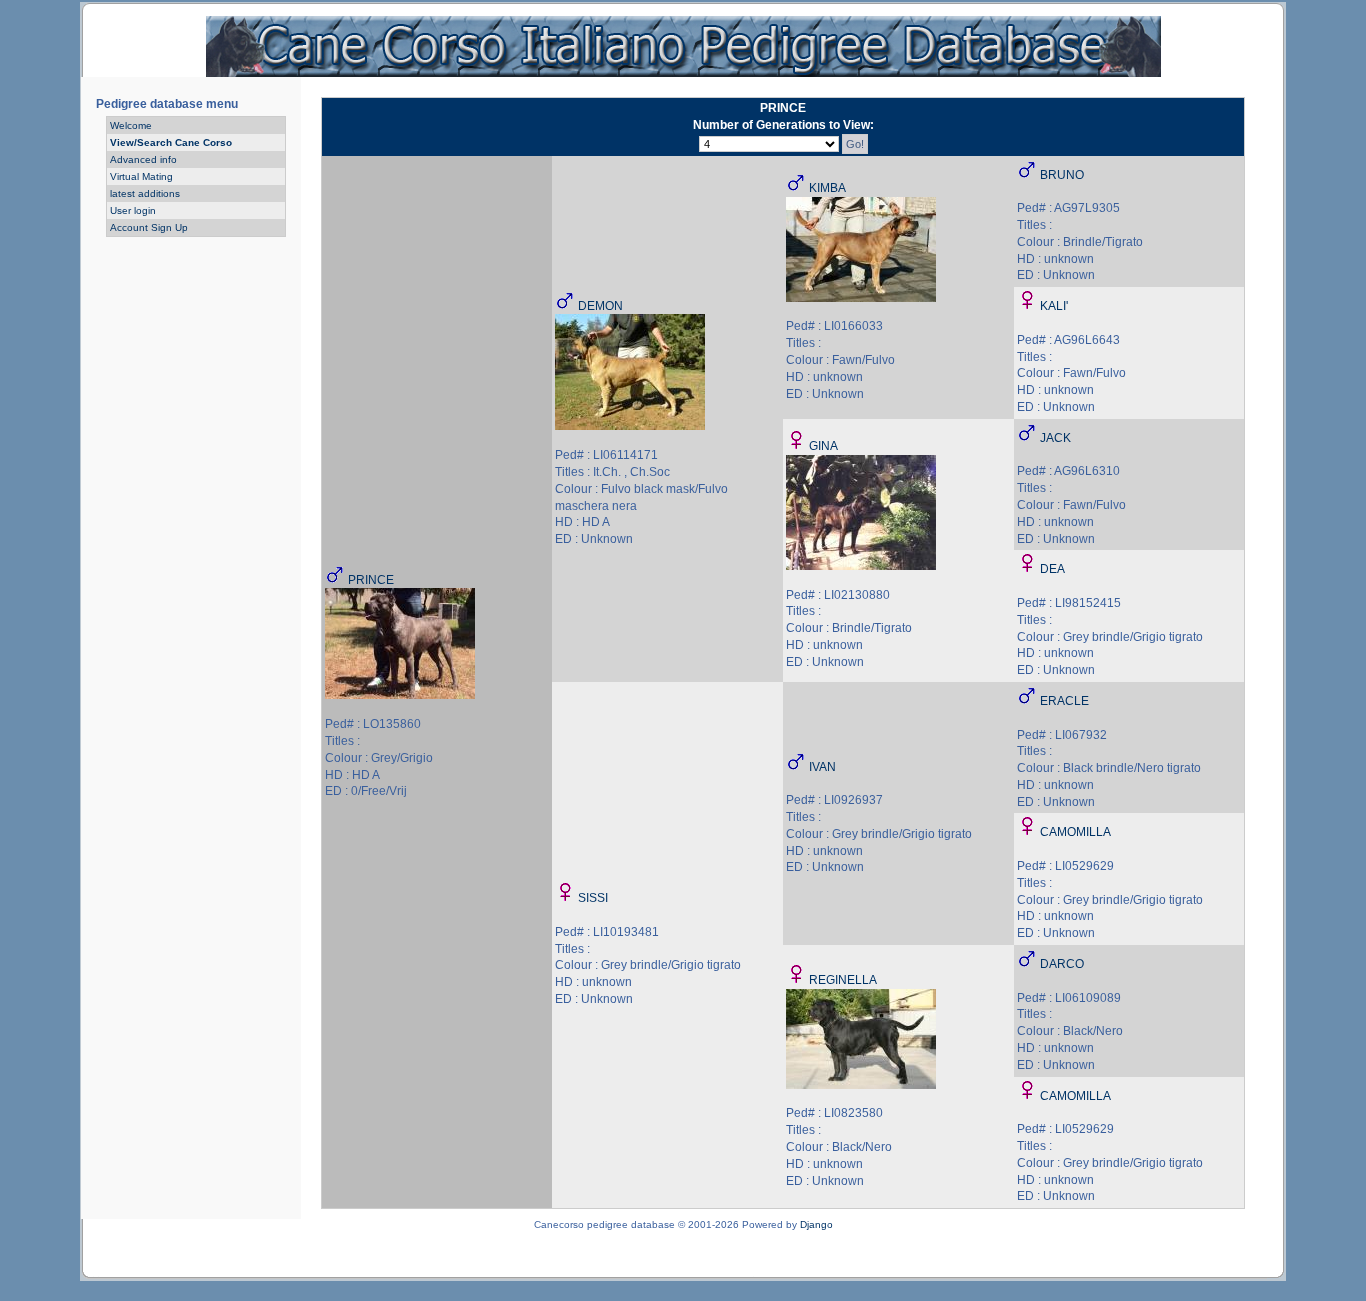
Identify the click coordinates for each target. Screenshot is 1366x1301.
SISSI (593, 898)
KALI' (1054, 306)
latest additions (145, 193)
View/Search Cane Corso (171, 142)
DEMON (600, 306)
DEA (1052, 569)
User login (133, 210)
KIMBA (827, 188)
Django (816, 1224)
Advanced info (143, 159)
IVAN (822, 767)
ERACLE (1064, 701)
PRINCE (371, 580)
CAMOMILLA (1075, 832)
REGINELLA (843, 980)
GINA (823, 446)
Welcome (131, 125)
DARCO (1062, 964)
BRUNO (1062, 175)
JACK (1055, 438)
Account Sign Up (149, 227)
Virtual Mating (141, 176)
